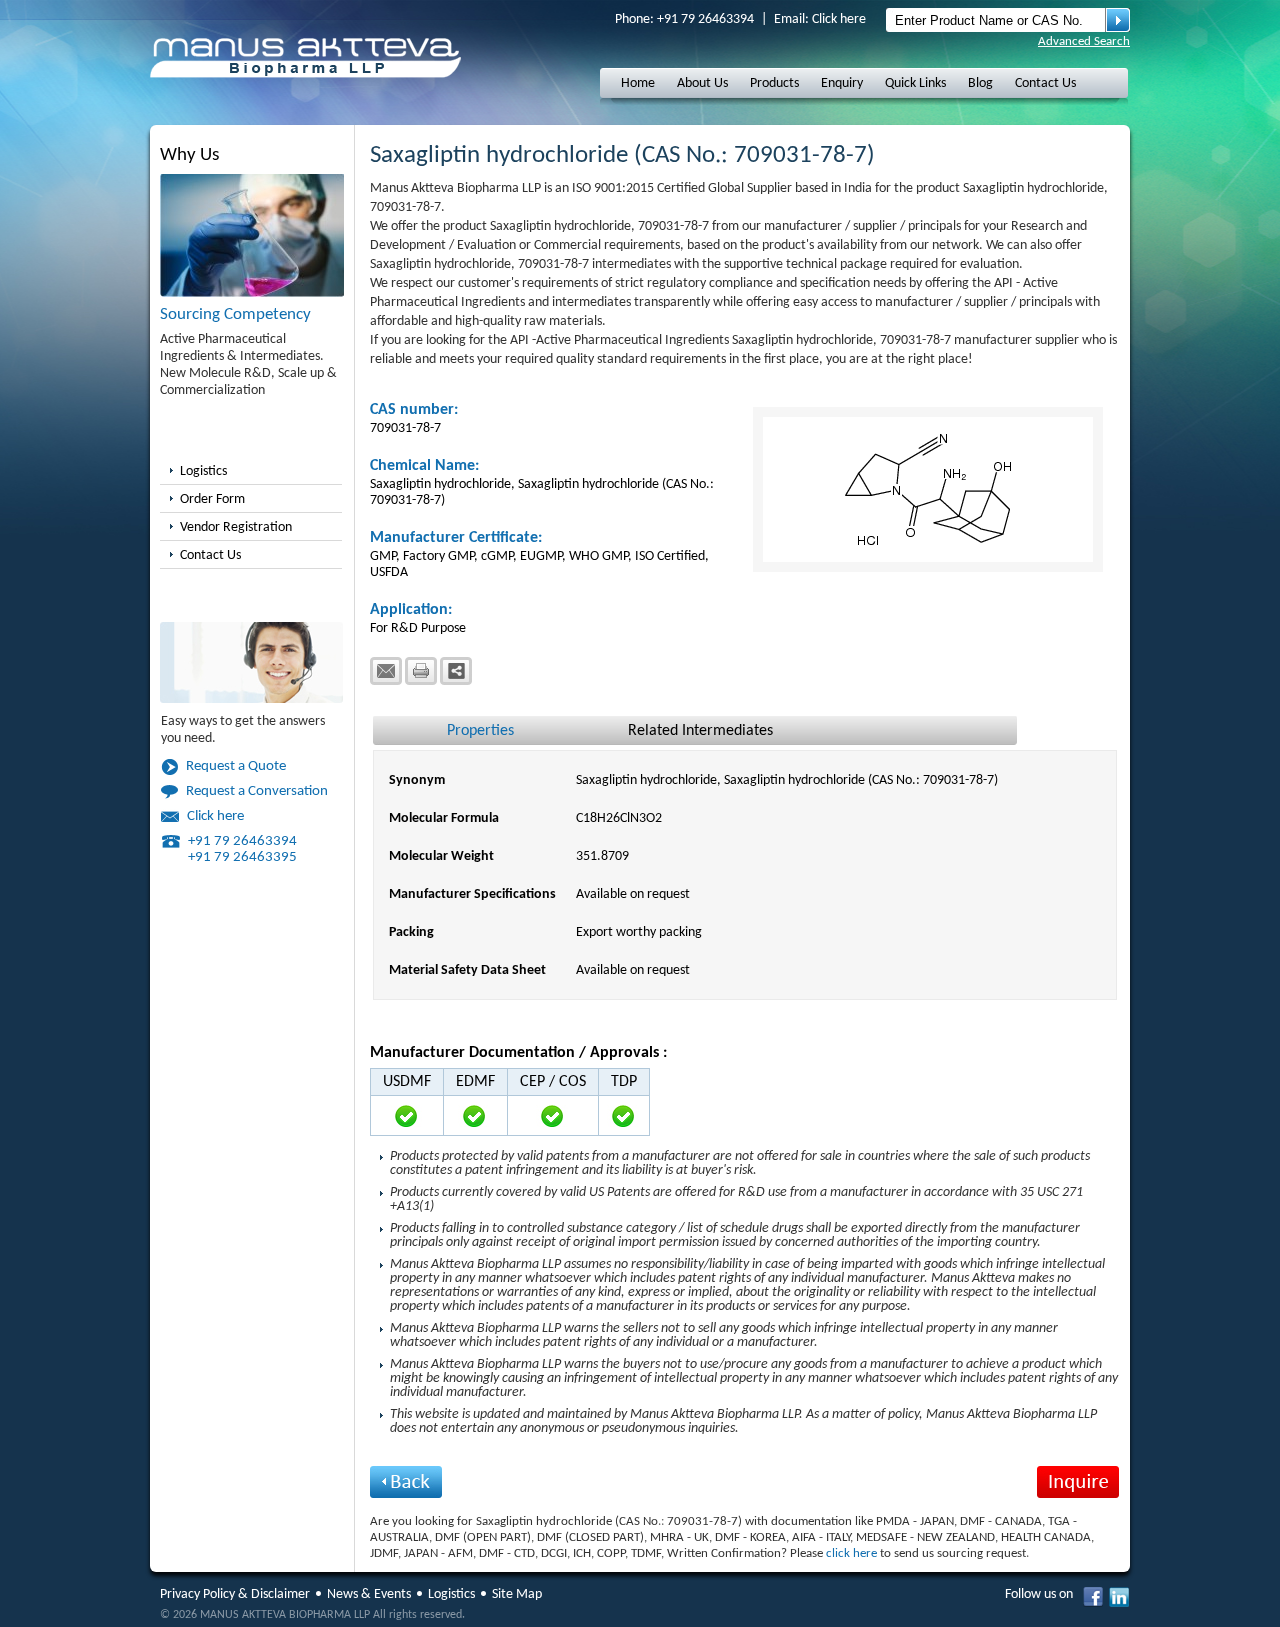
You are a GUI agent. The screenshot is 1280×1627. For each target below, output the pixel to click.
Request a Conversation (257, 791)
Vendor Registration (236, 527)
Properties (480, 731)
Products (774, 83)
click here (851, 1553)
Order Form (212, 499)
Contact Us (1045, 83)
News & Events (369, 1594)
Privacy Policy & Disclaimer (235, 1594)
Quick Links (915, 83)
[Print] (421, 671)
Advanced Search (1084, 41)
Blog (980, 83)
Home (638, 83)
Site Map (517, 1594)
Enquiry (842, 83)
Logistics (203, 471)
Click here (839, 19)
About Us (702, 83)
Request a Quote (236, 766)
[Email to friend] (386, 671)
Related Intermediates (700, 731)
